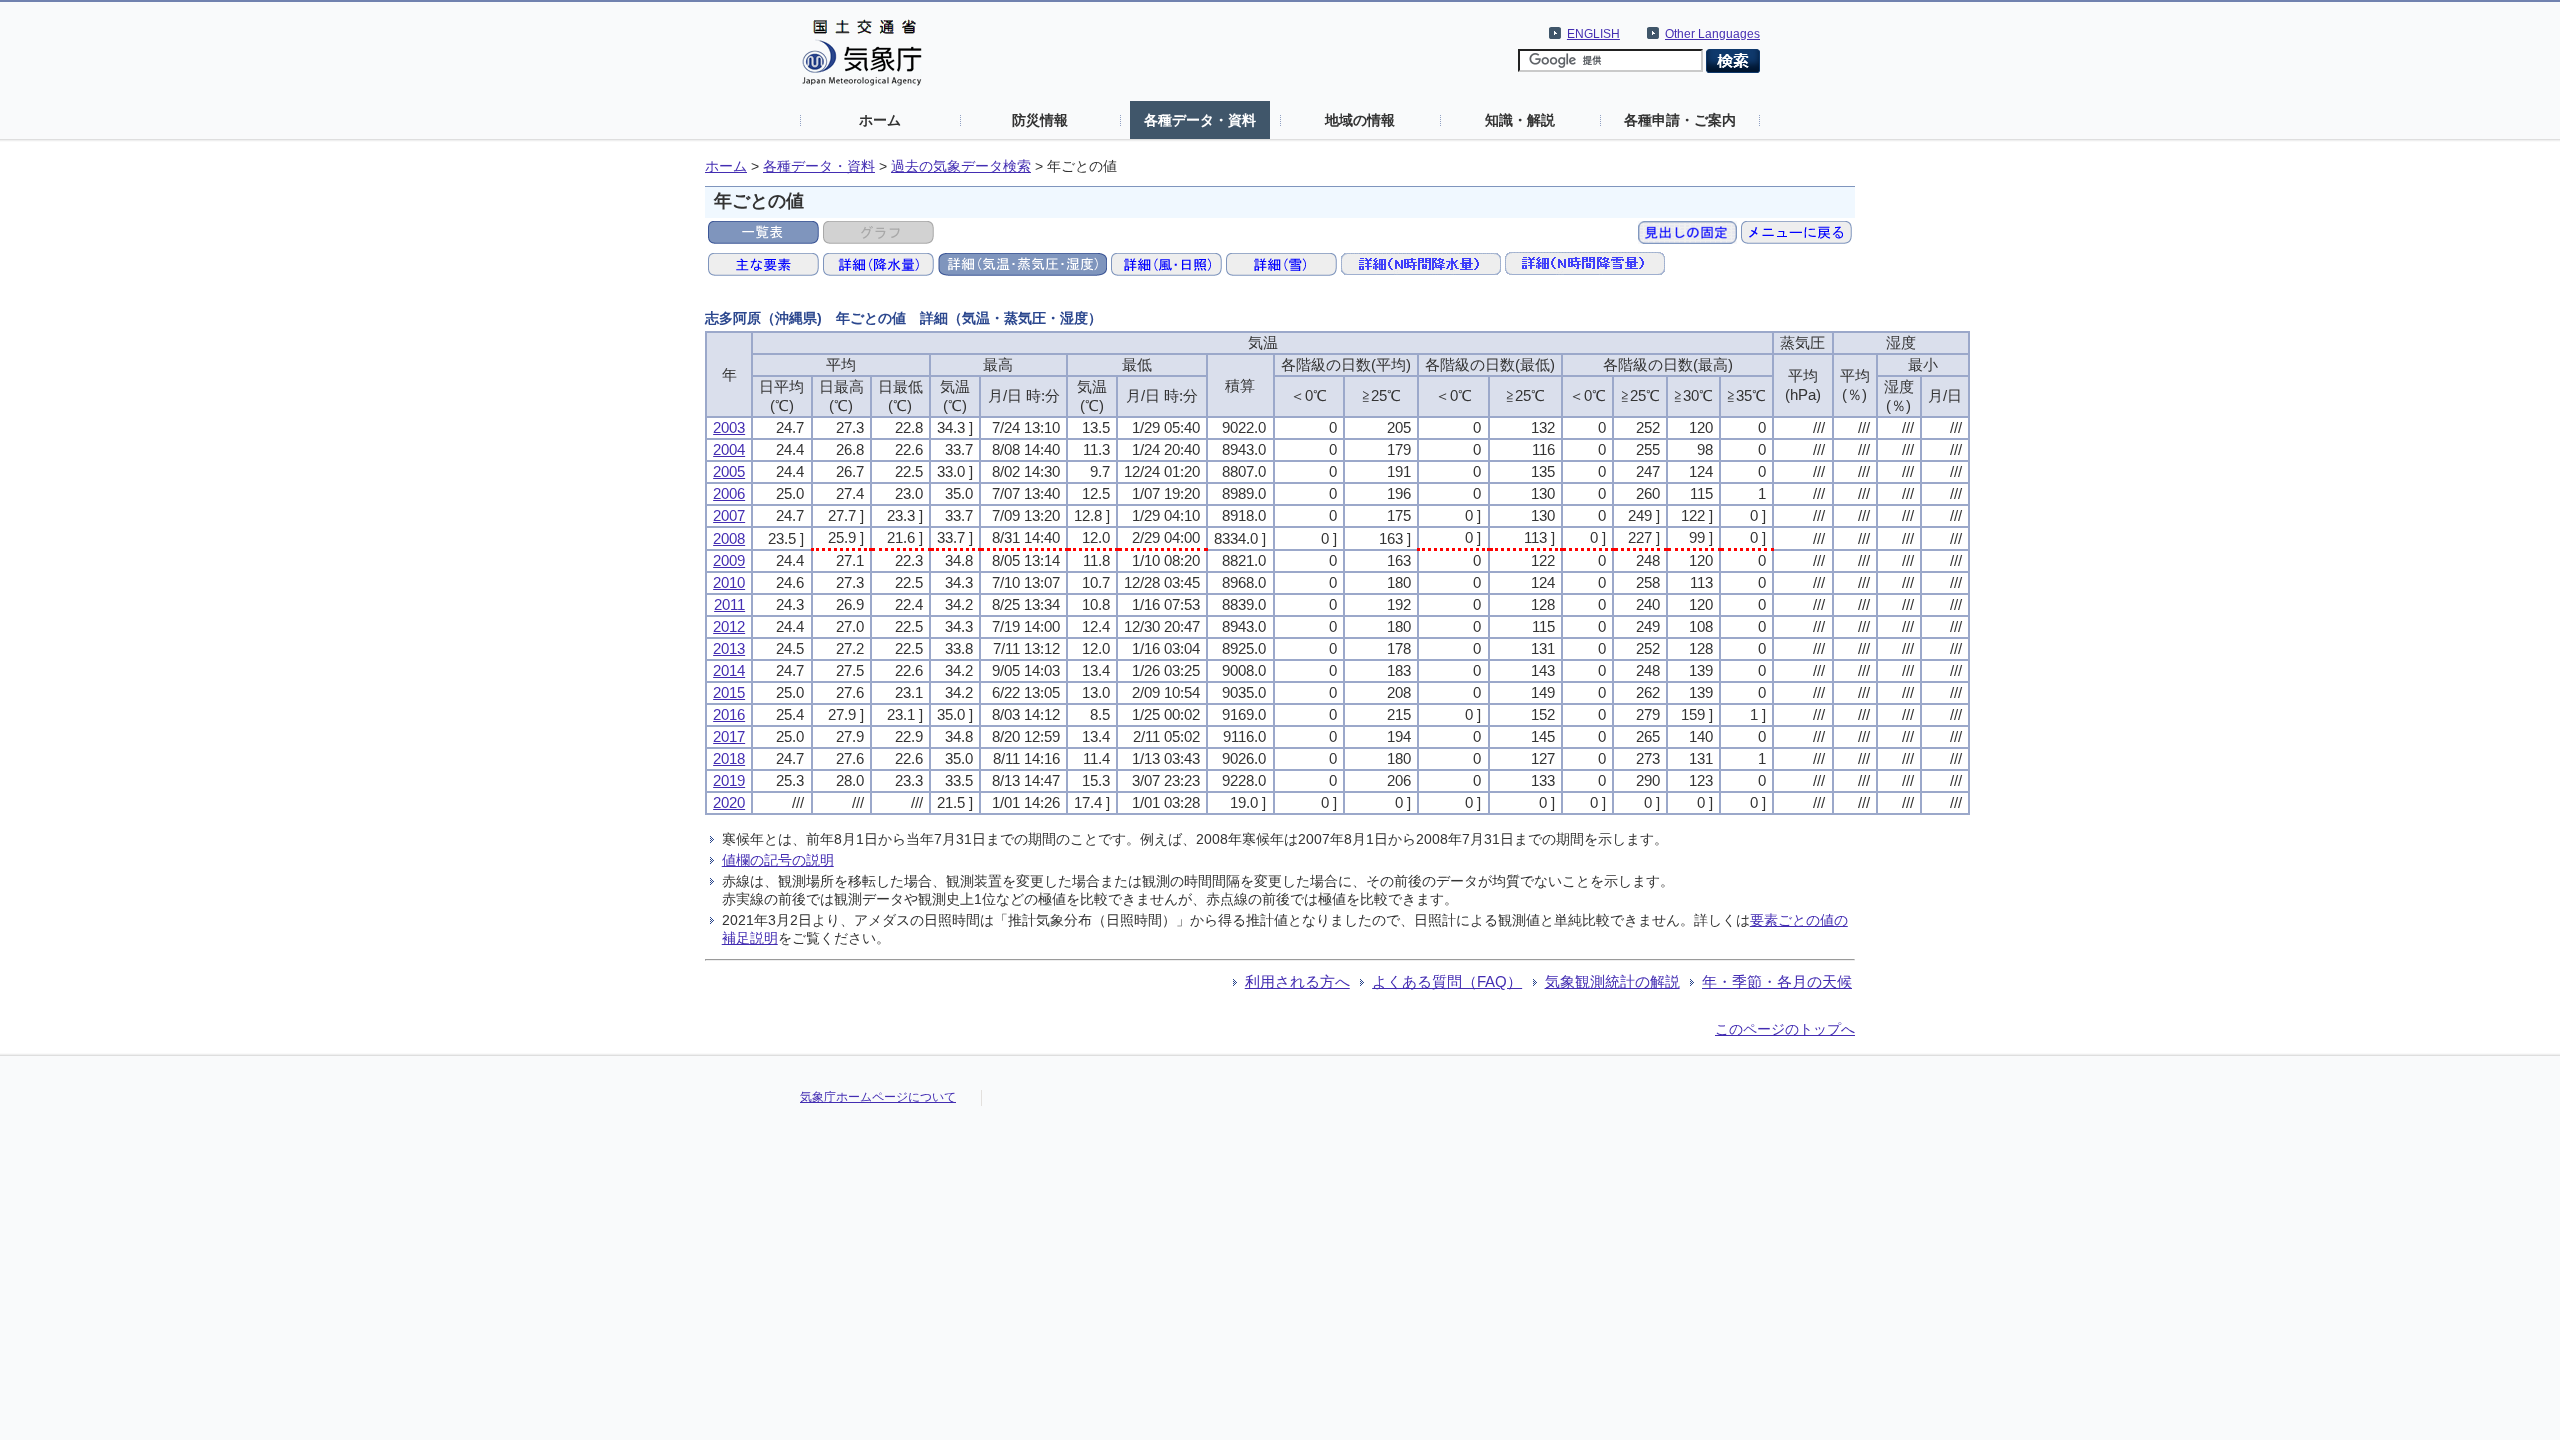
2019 (729, 780)
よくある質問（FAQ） (1447, 981)
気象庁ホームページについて (878, 1097)
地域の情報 (1360, 120)
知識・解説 (1520, 120)
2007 (729, 515)
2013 (729, 648)
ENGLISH (1593, 34)
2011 (729, 604)
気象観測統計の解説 (1612, 981)
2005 (729, 471)
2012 (729, 626)
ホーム (880, 120)
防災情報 (1040, 120)
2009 (729, 560)
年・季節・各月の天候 (1777, 981)
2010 (729, 582)
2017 (729, 736)
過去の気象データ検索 (961, 166)
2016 (729, 714)
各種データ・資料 (1200, 120)
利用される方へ (1297, 981)
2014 (729, 670)
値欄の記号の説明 (778, 860)
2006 (729, 493)
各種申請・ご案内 (1680, 120)
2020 (729, 802)
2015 (729, 692)
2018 (729, 758)
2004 (729, 449)
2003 (729, 427)
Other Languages (1712, 34)
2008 (729, 538)
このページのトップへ (1785, 1029)
